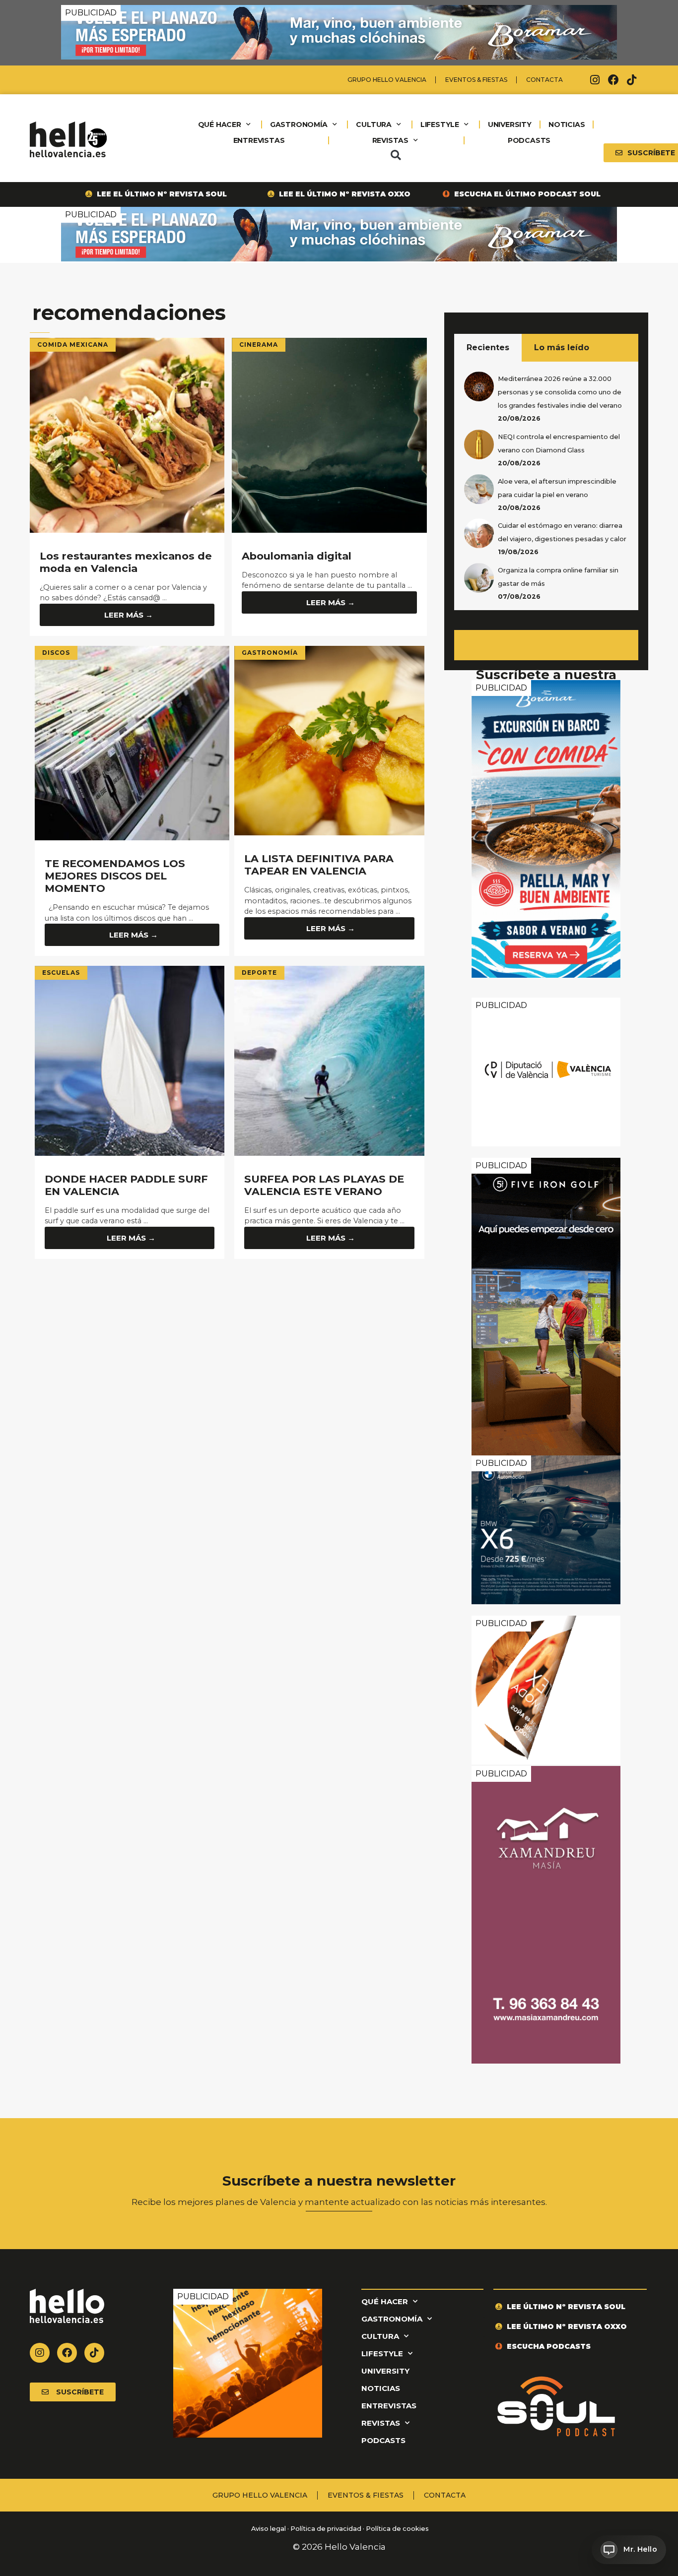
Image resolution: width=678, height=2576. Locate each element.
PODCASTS (529, 140)
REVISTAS (390, 140)
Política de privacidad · (327, 2529)
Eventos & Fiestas (476, 80)
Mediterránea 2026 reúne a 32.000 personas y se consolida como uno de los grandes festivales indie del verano (560, 392)
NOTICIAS (567, 125)
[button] (396, 155)
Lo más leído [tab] (562, 347)
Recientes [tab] (488, 347)
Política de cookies (397, 2529)
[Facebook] (613, 80)
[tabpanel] (546, 486)
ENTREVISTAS (259, 140)
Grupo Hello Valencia (387, 80)
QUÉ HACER (220, 125)
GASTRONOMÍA (299, 125)
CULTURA (374, 125)
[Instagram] (595, 80)
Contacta (544, 80)
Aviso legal (268, 2529)
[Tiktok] (632, 80)
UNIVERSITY (510, 125)
